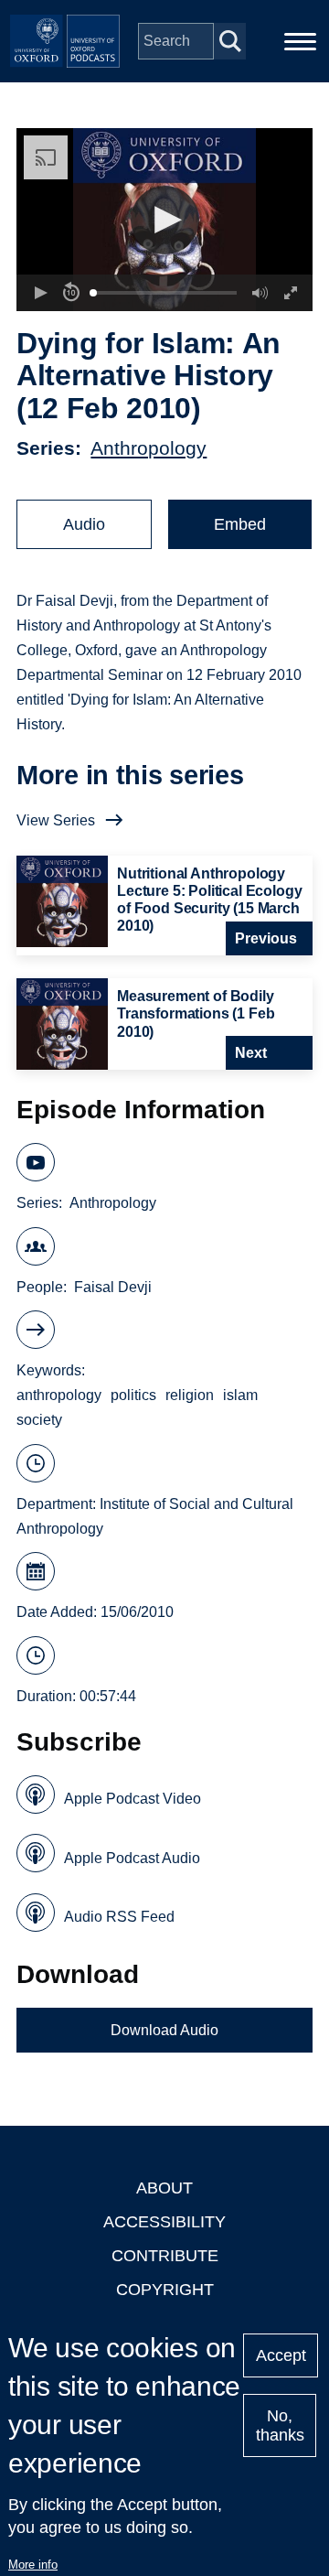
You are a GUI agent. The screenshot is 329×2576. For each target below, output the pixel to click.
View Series (56, 820)
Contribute (165, 2256)
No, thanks (280, 2425)
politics (133, 1395)
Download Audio (164, 2030)
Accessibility (164, 2222)
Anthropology (149, 448)
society (39, 1420)
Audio (84, 524)
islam (240, 1395)
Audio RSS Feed (119, 1917)
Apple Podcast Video (133, 1799)
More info (33, 2565)
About (164, 2188)
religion (190, 1395)
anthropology (59, 1395)
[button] (165, 220)
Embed (240, 524)
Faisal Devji (113, 1287)
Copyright (165, 2290)
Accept (281, 2355)
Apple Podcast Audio (132, 1858)
